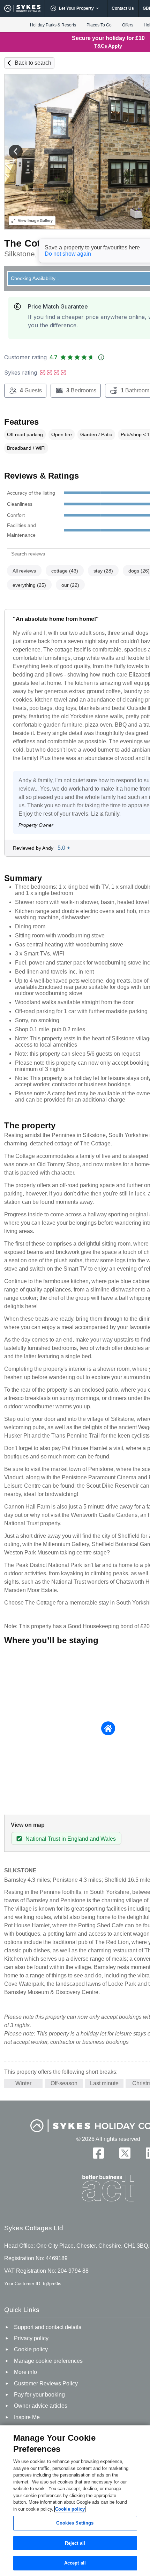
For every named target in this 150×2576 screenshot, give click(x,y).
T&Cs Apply (108, 46)
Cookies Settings (75, 2523)
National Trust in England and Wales (71, 1839)
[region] (75, 2501)
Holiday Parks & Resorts (53, 25)
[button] (16, 152)
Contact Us (123, 8)
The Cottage (32, 243)
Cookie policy (70, 2509)
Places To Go (99, 25)
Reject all (75, 2543)
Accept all (75, 2563)
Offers (128, 25)
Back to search (33, 63)
